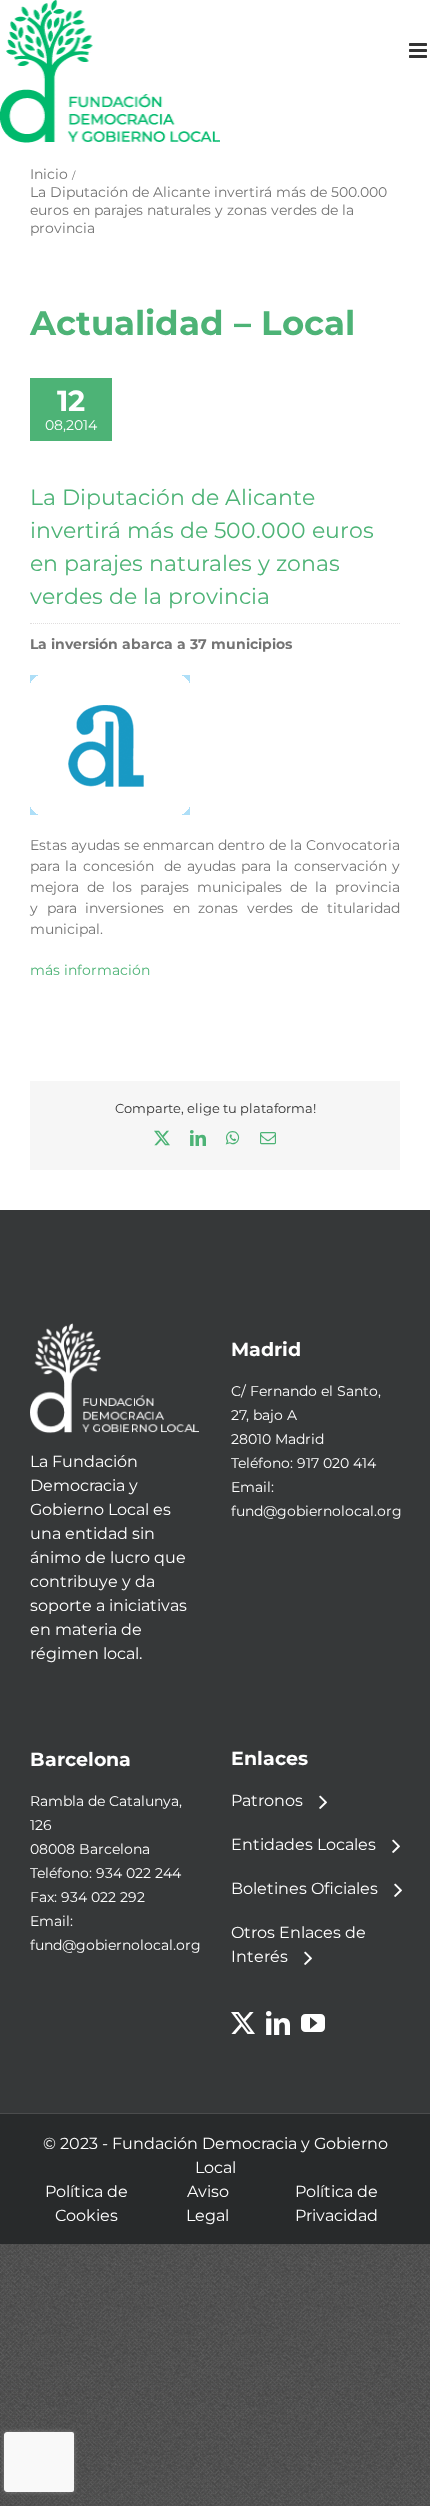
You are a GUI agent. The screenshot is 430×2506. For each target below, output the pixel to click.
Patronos (267, 1800)
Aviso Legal (207, 2203)
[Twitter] (243, 2023)
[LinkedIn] (278, 2023)
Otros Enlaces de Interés (298, 1944)
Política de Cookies (86, 2203)
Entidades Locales (303, 1844)
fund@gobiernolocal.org (316, 1511)
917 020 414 (336, 1463)
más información (90, 970)
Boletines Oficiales (304, 1888)
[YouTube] (313, 2023)
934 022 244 (138, 1873)
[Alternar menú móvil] (419, 50)
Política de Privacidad (336, 2203)
